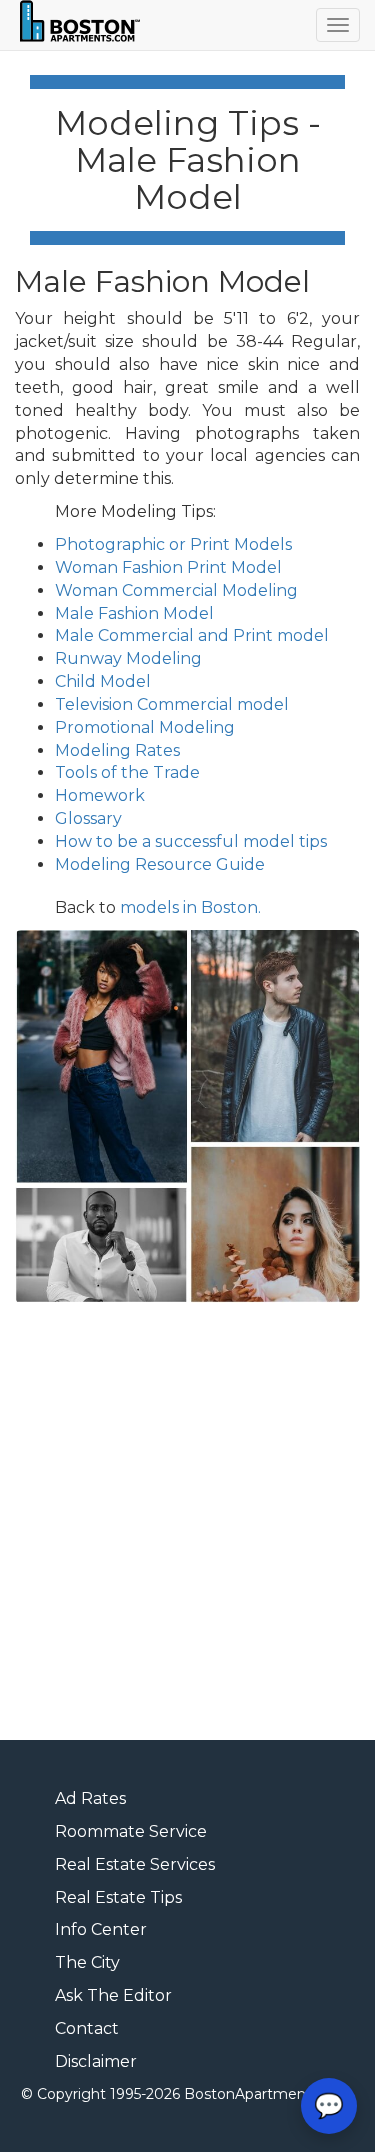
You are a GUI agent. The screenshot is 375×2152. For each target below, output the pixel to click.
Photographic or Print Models (173, 544)
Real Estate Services (135, 1864)
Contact (87, 2028)
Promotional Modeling (145, 727)
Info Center (101, 1929)
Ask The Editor (113, 1995)
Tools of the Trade (127, 772)
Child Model (103, 681)
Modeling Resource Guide (160, 864)
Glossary (88, 818)
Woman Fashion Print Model (168, 567)
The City (87, 1962)
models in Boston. (190, 907)
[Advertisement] (187, 1523)
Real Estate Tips (118, 1897)
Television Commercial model (172, 704)
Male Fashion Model (134, 613)
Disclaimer (96, 2061)
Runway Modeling (128, 658)
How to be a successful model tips (191, 841)
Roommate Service (131, 1831)
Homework (100, 795)
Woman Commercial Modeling (176, 590)
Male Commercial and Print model (192, 635)
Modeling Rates (117, 750)
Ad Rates (90, 1798)
